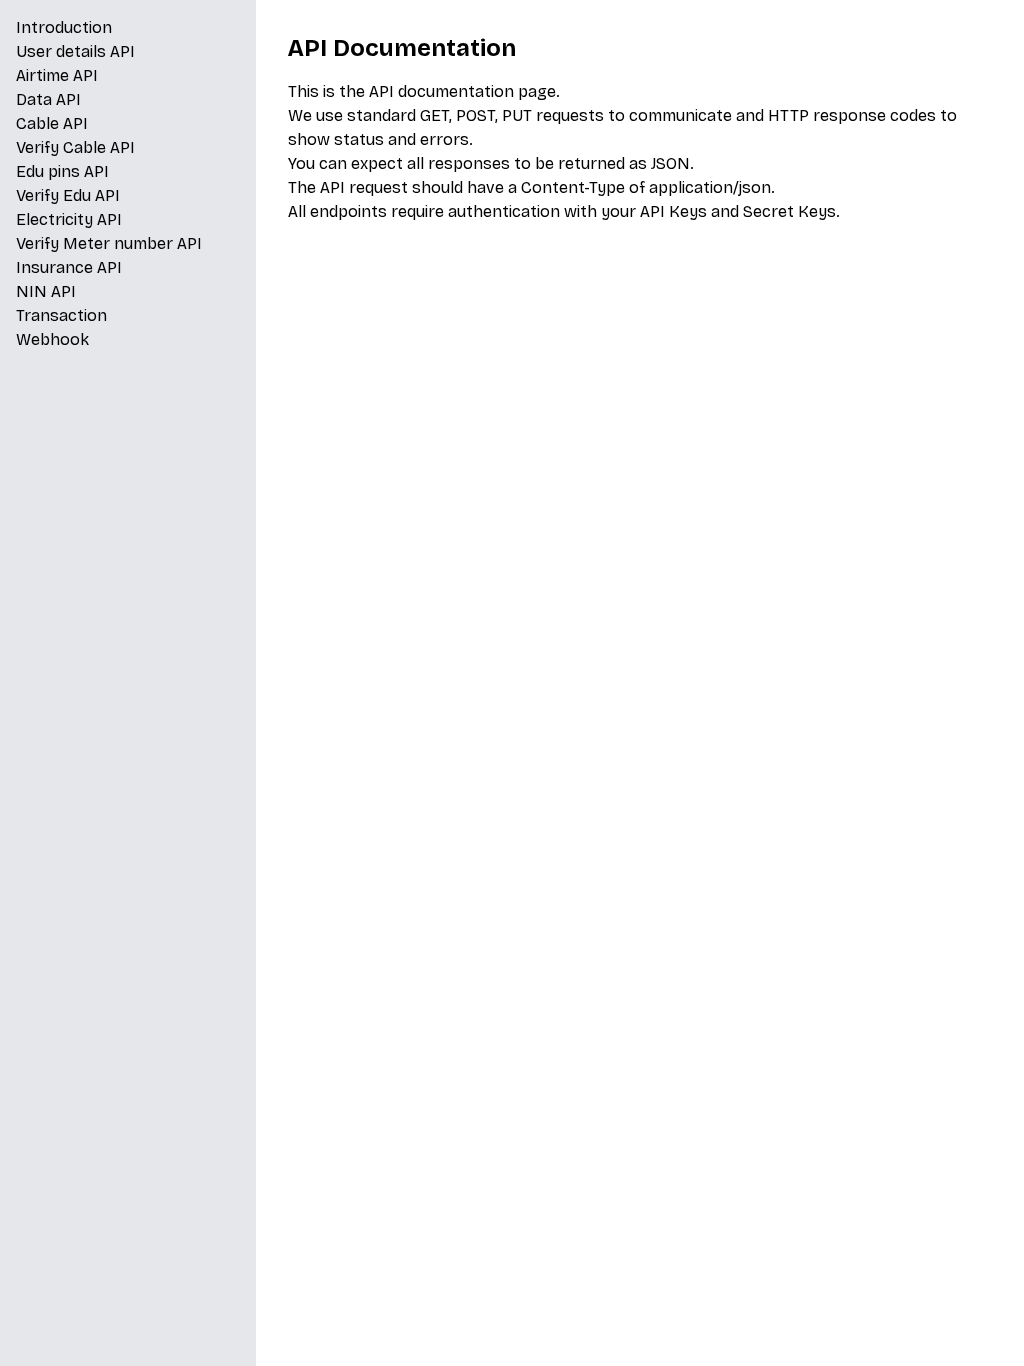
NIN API (46, 291)
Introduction (64, 27)
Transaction (61, 315)
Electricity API (69, 219)
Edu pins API (62, 171)
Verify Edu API (68, 195)
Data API (48, 99)
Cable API (52, 123)
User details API (75, 51)
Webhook (52, 339)
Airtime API (57, 75)
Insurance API (69, 267)
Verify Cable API (75, 147)
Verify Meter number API (109, 243)
